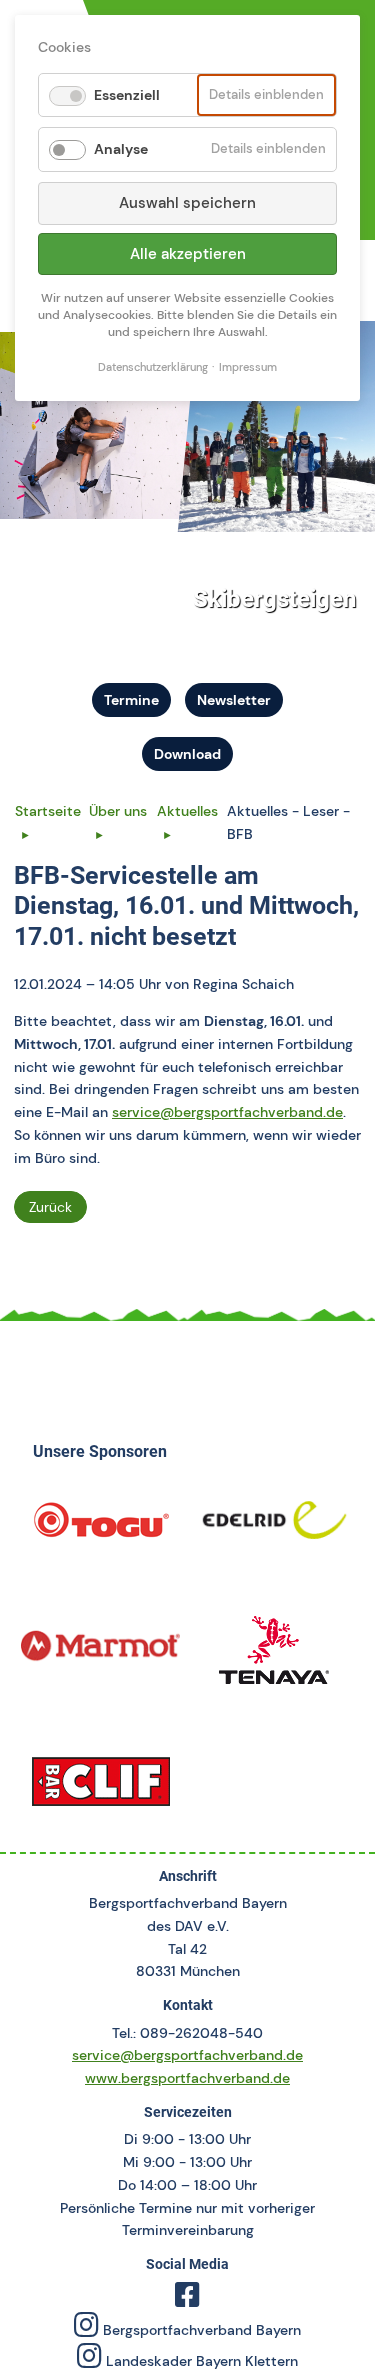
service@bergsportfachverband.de (227, 1112)
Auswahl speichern (187, 203)
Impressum (248, 367)
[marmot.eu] (101, 1657)
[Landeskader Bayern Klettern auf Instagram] (89, 2361)
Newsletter (234, 700)
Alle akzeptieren (188, 254)
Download (187, 754)
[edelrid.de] (275, 1527)
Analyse (121, 149)
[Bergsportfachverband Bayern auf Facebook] (187, 2300)
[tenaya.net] (275, 1657)
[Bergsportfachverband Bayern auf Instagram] (86, 2330)
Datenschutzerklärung (153, 367)
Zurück (50, 1207)
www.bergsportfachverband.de (187, 2078)
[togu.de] (101, 1527)
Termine (131, 700)
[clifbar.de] (101, 1787)
